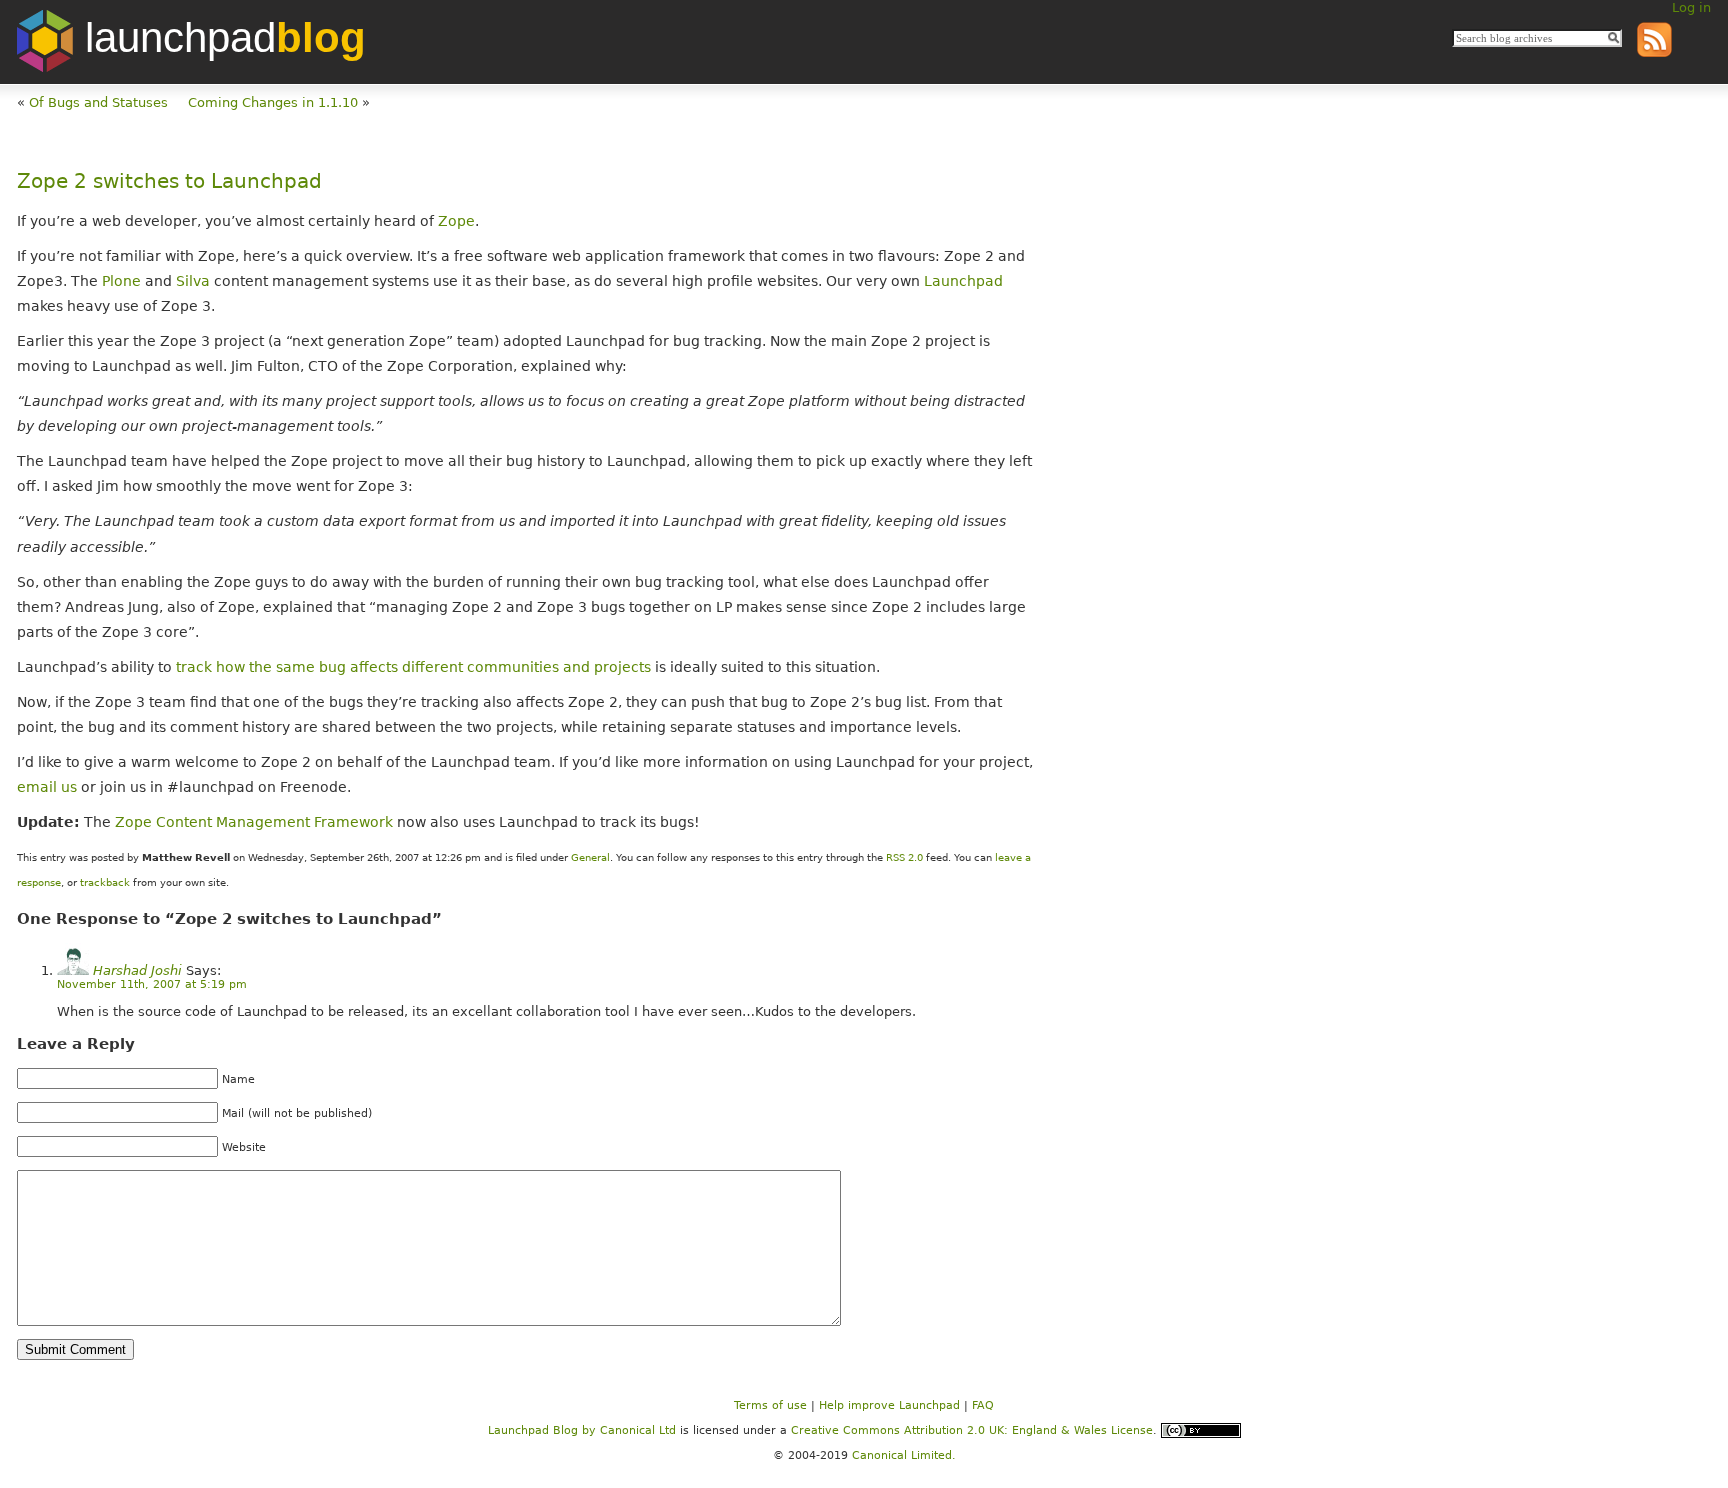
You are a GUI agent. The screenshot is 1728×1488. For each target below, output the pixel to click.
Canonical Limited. (904, 1455)
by (544, 1429)
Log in (1691, 7)
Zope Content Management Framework (254, 822)
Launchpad (963, 281)
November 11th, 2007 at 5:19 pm (152, 984)
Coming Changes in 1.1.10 (273, 102)
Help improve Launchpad (889, 1405)
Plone (121, 281)
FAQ (983, 1405)
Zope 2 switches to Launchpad (169, 181)
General (590, 857)
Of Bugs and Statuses (98, 102)
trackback (105, 882)
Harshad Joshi (137, 970)
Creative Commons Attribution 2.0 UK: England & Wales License (972, 1429)
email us (47, 787)
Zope (456, 221)
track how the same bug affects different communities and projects (413, 667)
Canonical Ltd (638, 1429)
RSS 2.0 (904, 857)
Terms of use (770, 1405)
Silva (193, 281)
